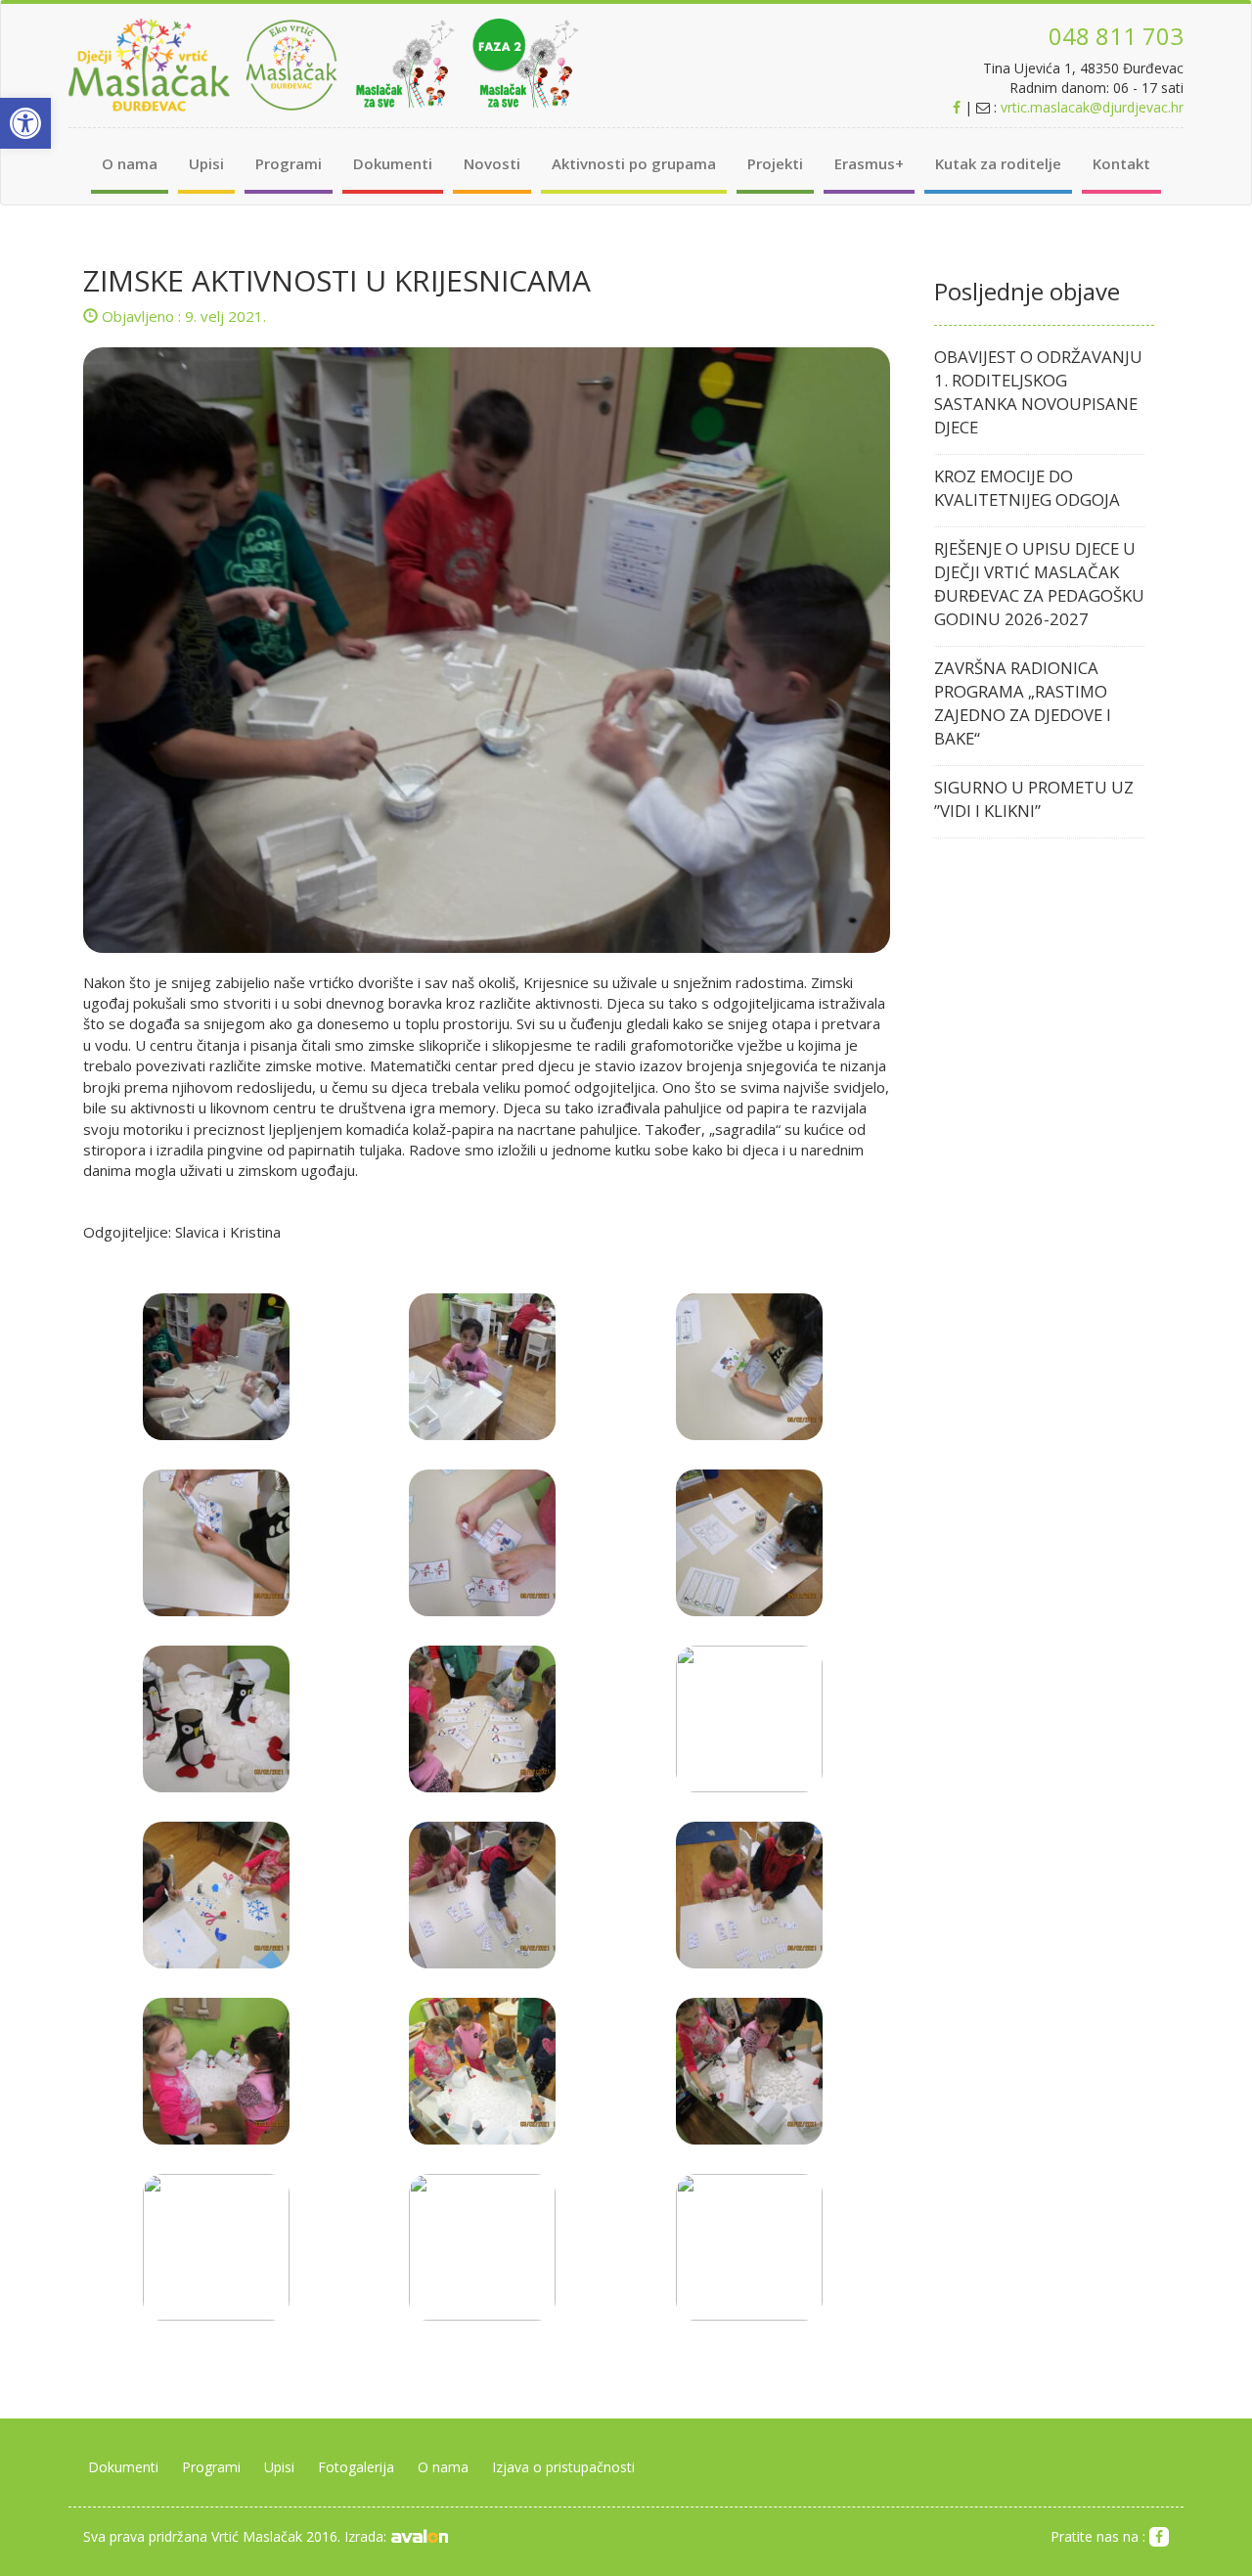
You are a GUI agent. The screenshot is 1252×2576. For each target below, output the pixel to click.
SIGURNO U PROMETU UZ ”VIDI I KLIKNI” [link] (1034, 799)
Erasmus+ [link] (869, 163)
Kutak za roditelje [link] (998, 163)
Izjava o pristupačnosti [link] (563, 2467)
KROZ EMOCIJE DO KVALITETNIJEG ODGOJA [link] (1027, 488)
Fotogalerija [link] (356, 2467)
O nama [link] (130, 163)
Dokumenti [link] (393, 163)
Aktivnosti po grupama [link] (634, 163)
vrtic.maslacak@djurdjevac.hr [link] (1092, 107)
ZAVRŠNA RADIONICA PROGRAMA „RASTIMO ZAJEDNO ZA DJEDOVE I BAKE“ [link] (1023, 703)
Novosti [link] (492, 163)
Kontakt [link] (1121, 163)
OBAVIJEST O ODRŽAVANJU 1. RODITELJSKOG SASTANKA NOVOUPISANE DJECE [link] (1038, 392)
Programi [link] (289, 163)
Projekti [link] (775, 163)
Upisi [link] (206, 163)
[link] (25, 123)
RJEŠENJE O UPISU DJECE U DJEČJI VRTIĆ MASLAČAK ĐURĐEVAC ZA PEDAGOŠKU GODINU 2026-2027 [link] (1039, 584)
